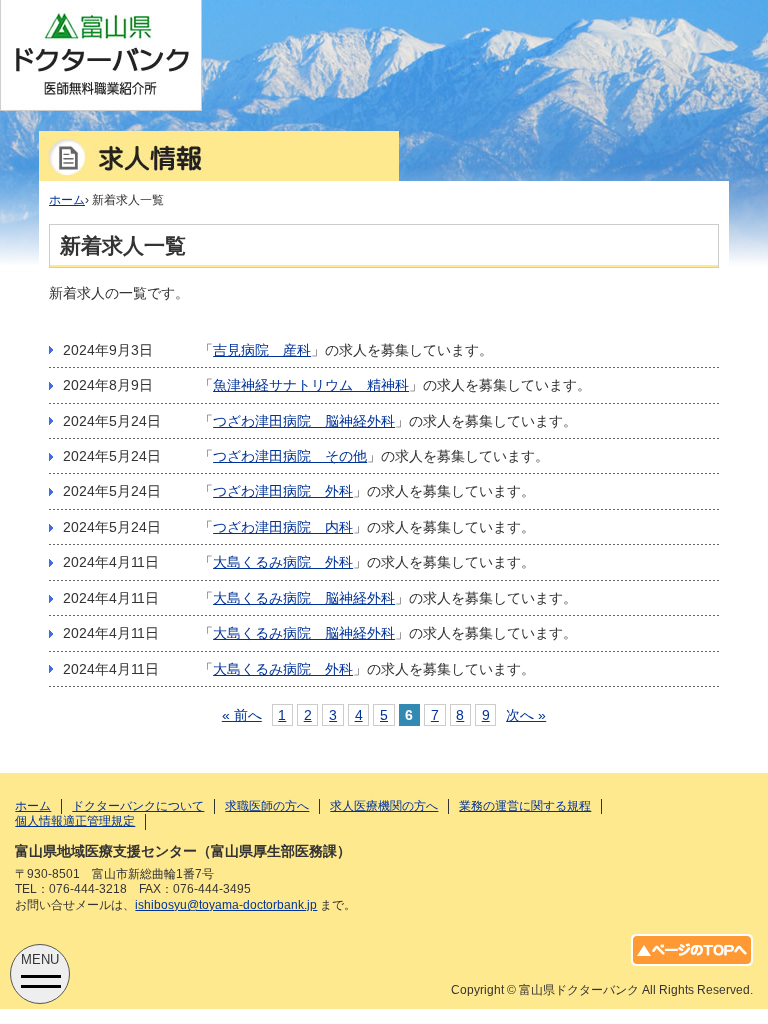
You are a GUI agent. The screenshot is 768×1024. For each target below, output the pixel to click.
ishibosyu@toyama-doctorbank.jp (226, 905)
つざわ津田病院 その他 (290, 456)
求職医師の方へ (267, 806)
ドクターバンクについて (138, 806)
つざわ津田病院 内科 (283, 527)
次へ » (526, 715)
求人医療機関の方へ (384, 806)
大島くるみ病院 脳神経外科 (304, 598)
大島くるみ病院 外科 (283, 562)
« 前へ (242, 715)
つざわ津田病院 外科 (283, 491)
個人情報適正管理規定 (75, 821)
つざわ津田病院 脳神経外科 (304, 421)
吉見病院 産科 (262, 350)
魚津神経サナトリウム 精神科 (311, 385)
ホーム (33, 806)
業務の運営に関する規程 (525, 806)
